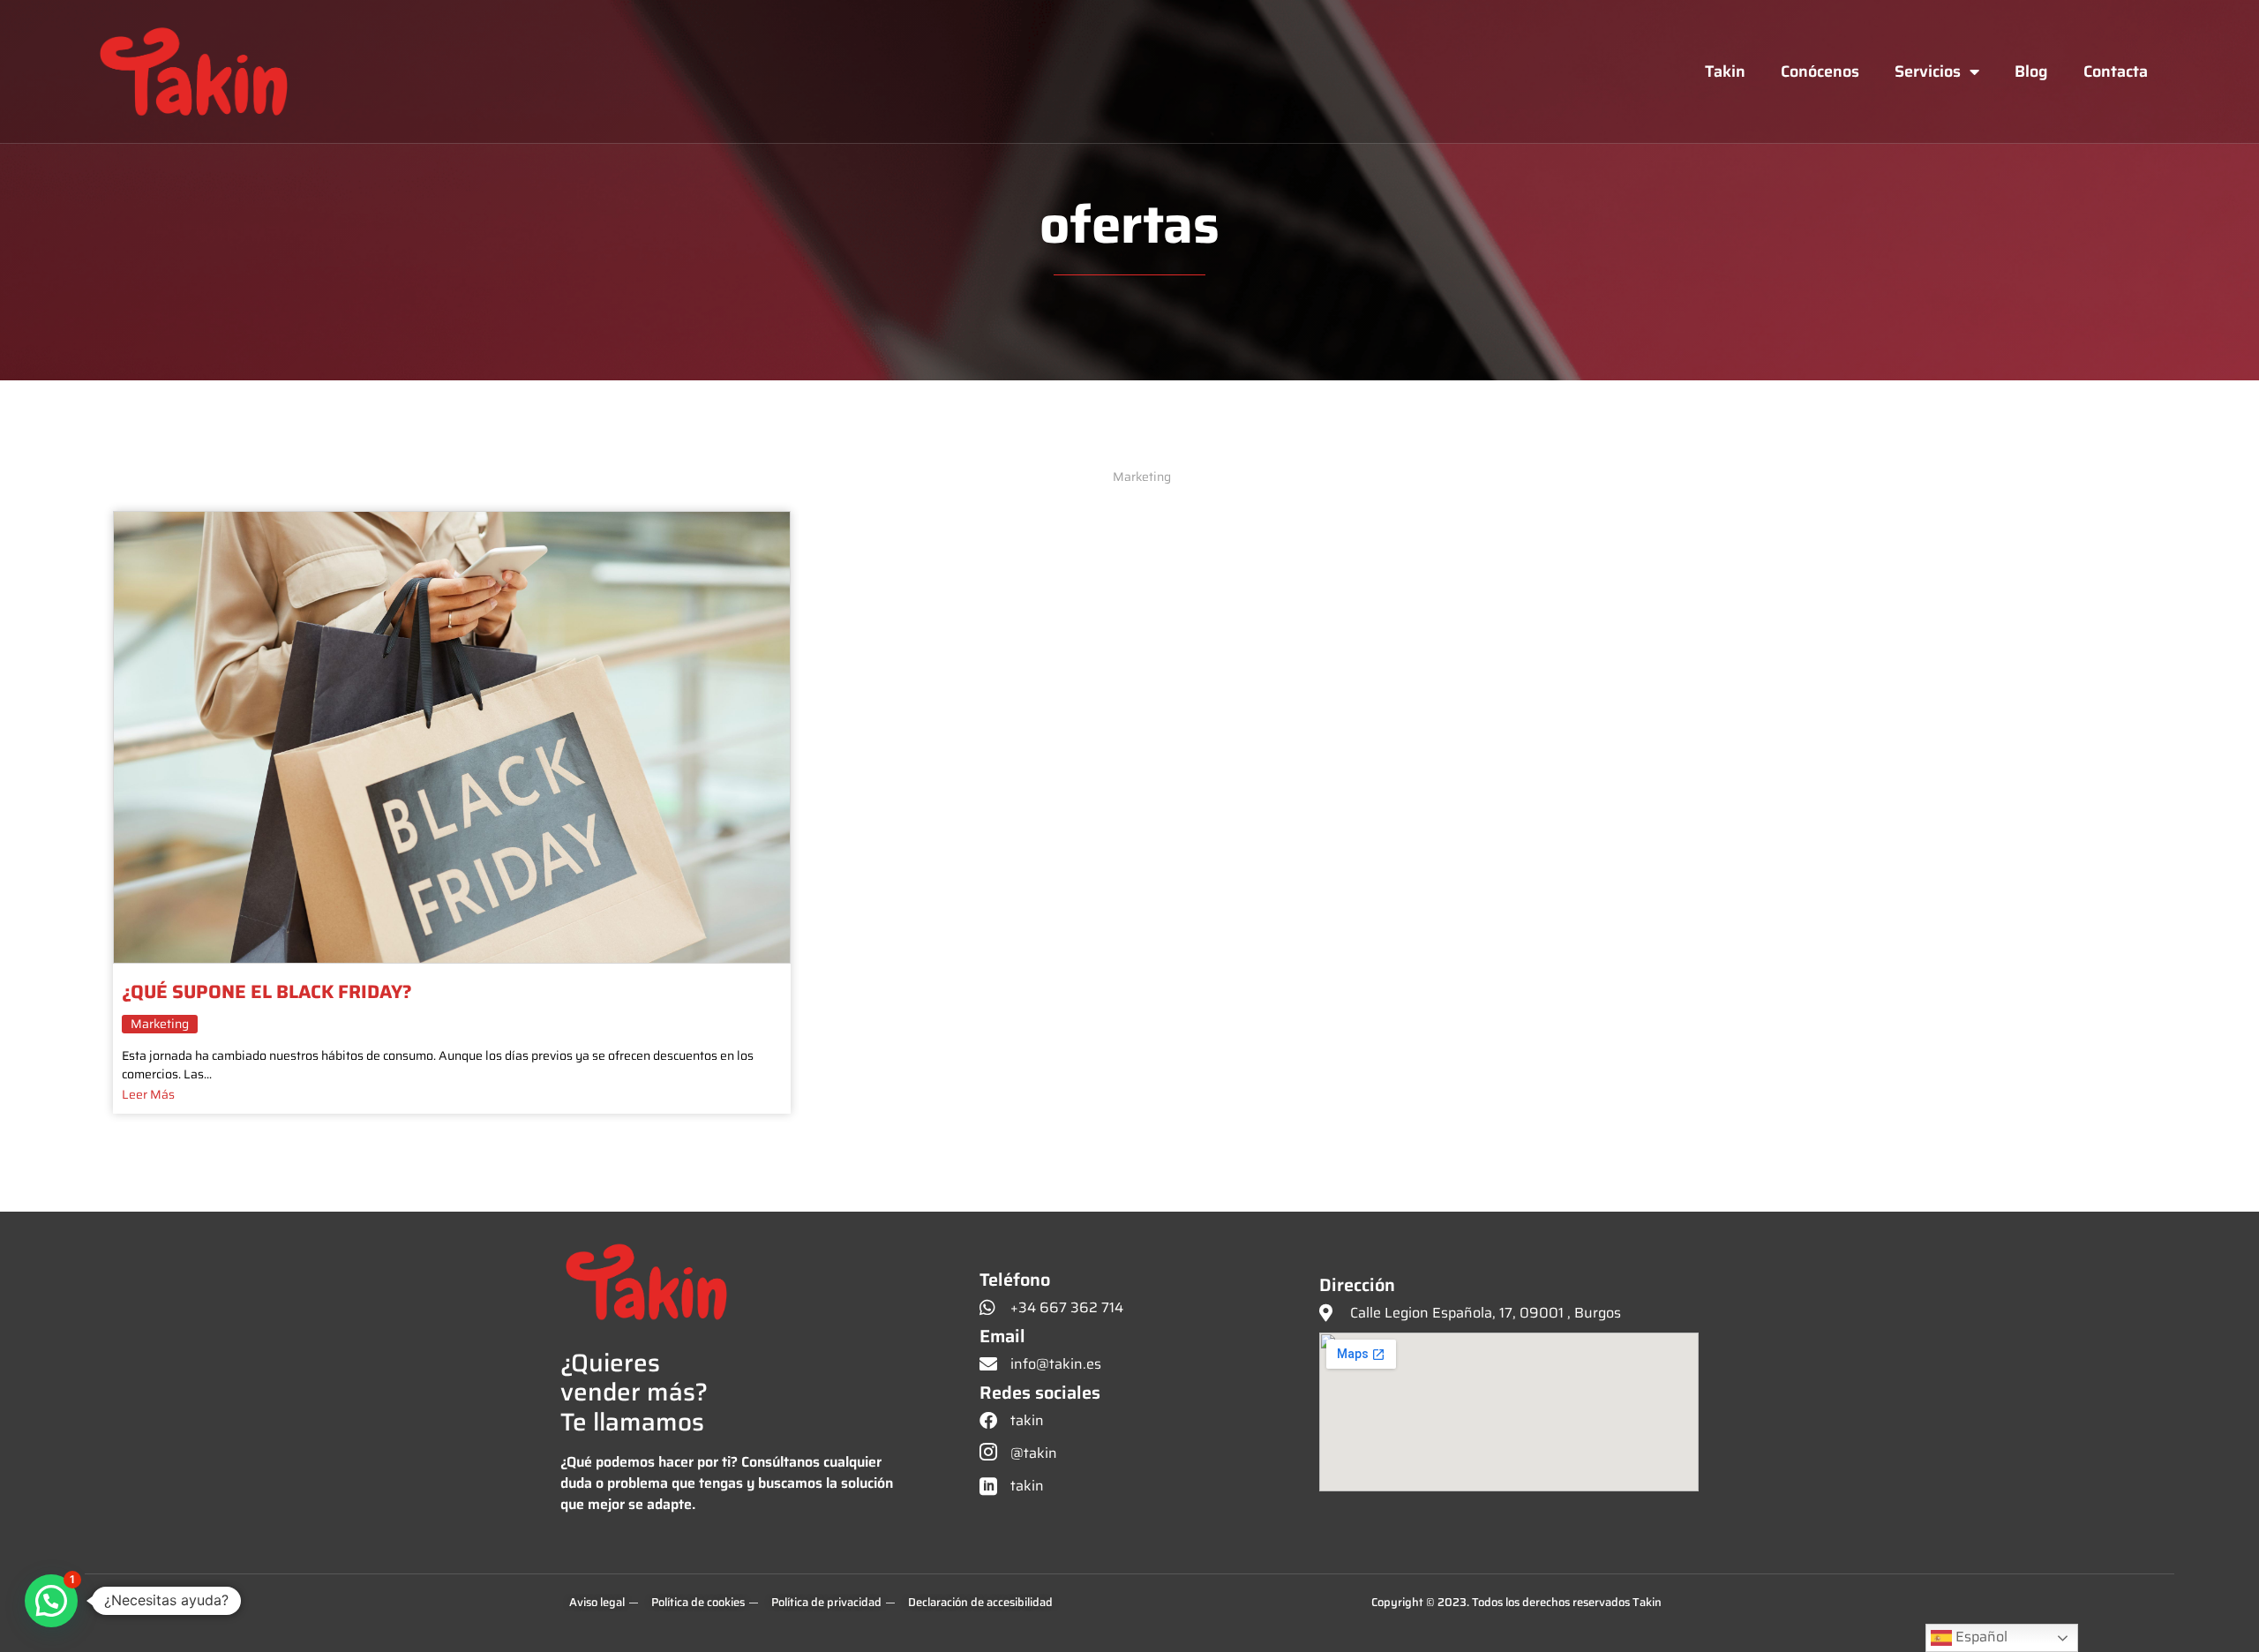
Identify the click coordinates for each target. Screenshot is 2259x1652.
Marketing (160, 1024)
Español (1980, 1637)
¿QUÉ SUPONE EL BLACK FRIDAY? (267, 994)
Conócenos (1820, 71)
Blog (2031, 71)
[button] (51, 1601)
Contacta (2116, 71)
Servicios (1928, 71)
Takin (1725, 71)
